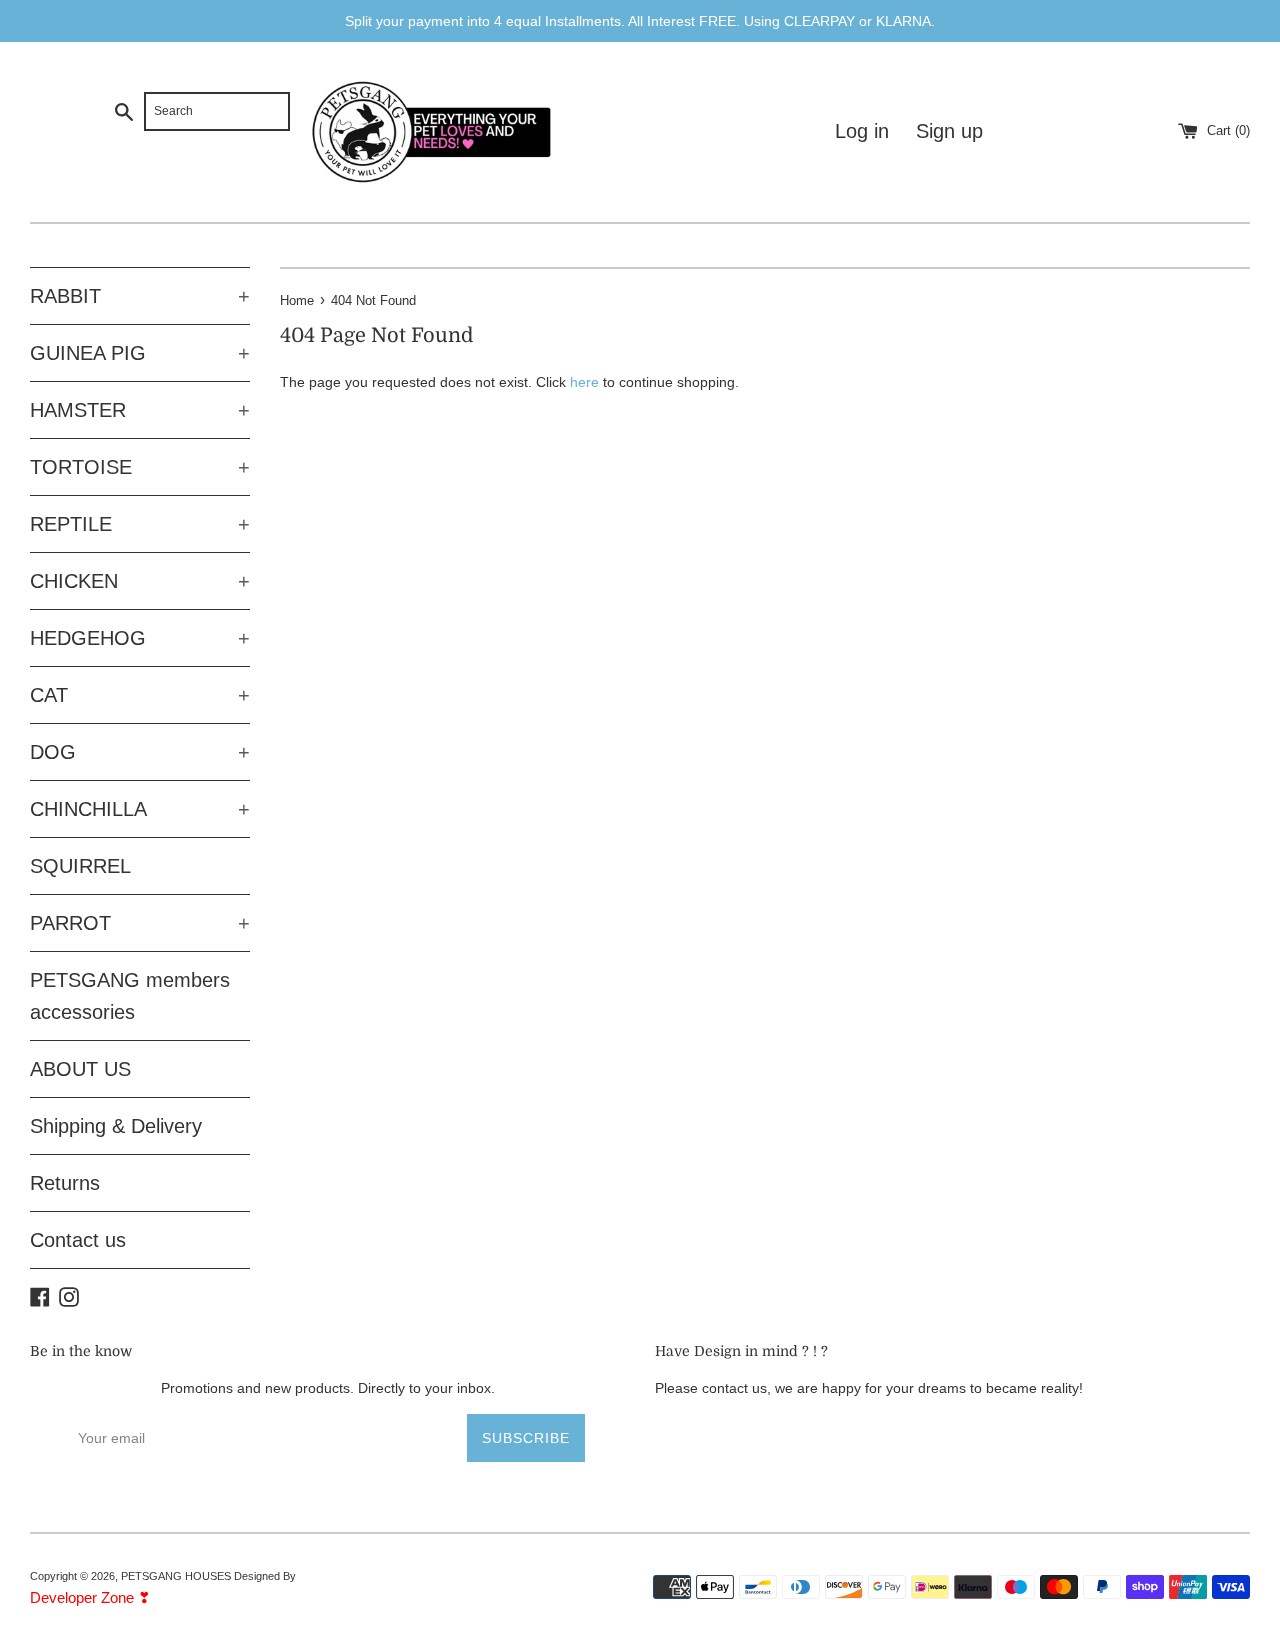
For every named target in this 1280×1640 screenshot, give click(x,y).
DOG (140, 752)
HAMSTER (140, 410)
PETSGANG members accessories (130, 996)
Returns (65, 1183)
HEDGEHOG (140, 638)
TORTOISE (140, 467)
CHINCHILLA (140, 809)
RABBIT (140, 296)
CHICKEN (140, 581)
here (584, 382)
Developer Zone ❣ (90, 1597)
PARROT (140, 923)
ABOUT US (80, 1069)
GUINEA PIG (140, 353)
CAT (140, 695)
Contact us (78, 1240)
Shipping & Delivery (116, 1126)
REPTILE (140, 524)
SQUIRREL (80, 866)
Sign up (949, 131)
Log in (862, 131)
